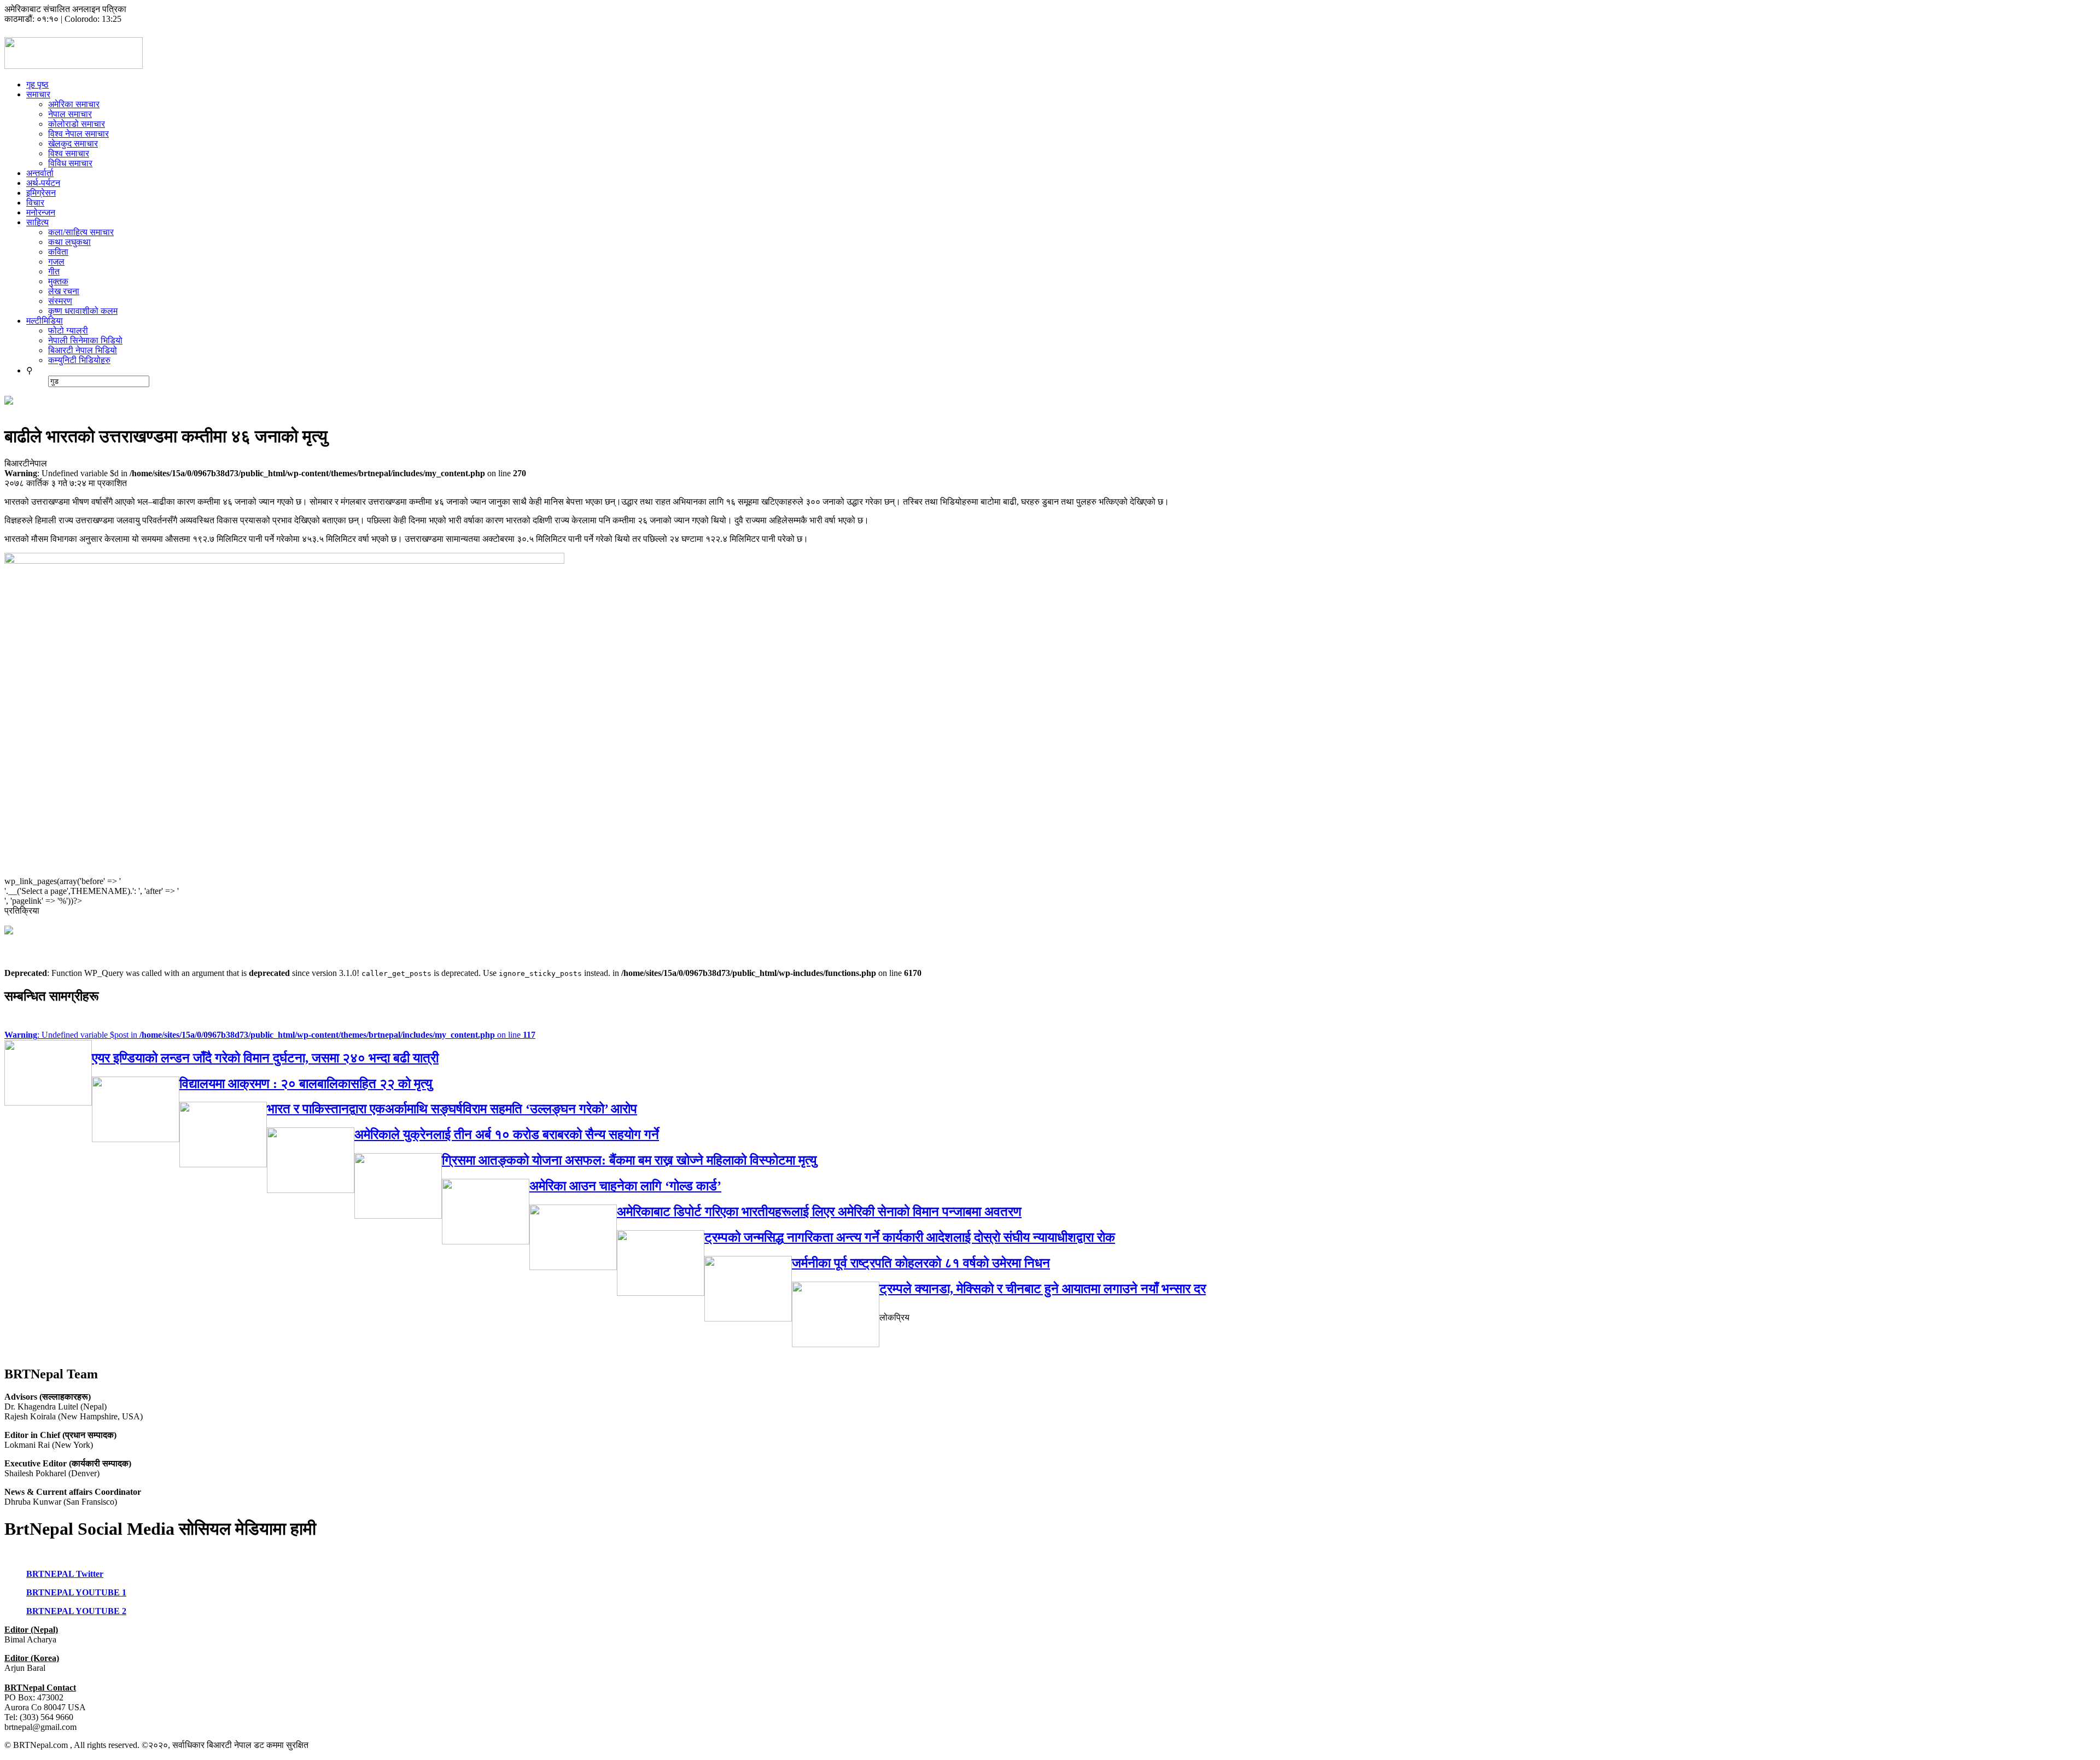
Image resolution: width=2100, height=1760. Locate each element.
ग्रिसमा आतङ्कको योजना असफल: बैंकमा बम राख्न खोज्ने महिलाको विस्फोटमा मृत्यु (629, 1160)
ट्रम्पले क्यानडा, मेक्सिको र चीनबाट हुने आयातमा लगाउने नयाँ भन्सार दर (1043, 1289)
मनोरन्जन (41, 212)
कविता (58, 252)
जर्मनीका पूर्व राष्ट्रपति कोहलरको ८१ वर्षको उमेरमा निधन (921, 1263)
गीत (54, 271)
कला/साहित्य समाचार (81, 232)
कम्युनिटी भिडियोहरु (79, 360)
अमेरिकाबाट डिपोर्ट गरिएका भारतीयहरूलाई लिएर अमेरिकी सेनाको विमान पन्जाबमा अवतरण (819, 1212)
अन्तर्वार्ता (40, 173)
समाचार (38, 94)
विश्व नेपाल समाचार (78, 134)
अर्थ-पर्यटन (43, 183)
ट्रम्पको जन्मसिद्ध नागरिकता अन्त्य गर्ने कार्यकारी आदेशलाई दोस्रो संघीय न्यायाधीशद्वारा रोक (910, 1237)
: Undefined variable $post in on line (270, 1035)
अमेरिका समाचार (74, 104)
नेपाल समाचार (70, 114)
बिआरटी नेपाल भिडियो (83, 350)
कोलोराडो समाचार (77, 124)
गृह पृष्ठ (37, 84)
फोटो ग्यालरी (68, 331)
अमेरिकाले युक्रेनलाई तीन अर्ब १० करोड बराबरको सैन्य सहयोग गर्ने (507, 1135)
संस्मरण (60, 301)
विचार (35, 203)
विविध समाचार (70, 163)
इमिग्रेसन (41, 193)
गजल (56, 262)
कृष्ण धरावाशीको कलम (83, 311)
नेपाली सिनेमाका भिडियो (85, 340)
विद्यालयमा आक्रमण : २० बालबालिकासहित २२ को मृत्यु (306, 1084)
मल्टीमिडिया (45, 321)
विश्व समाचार (69, 153)
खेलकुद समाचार (73, 144)
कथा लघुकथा (69, 242)
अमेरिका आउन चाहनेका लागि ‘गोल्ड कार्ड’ (625, 1186)
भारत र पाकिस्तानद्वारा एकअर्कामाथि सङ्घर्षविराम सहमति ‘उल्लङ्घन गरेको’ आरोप (452, 1109)
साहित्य (37, 222)
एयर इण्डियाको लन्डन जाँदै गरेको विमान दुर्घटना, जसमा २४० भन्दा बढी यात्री (265, 1058)
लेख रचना (64, 291)
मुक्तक (58, 281)
